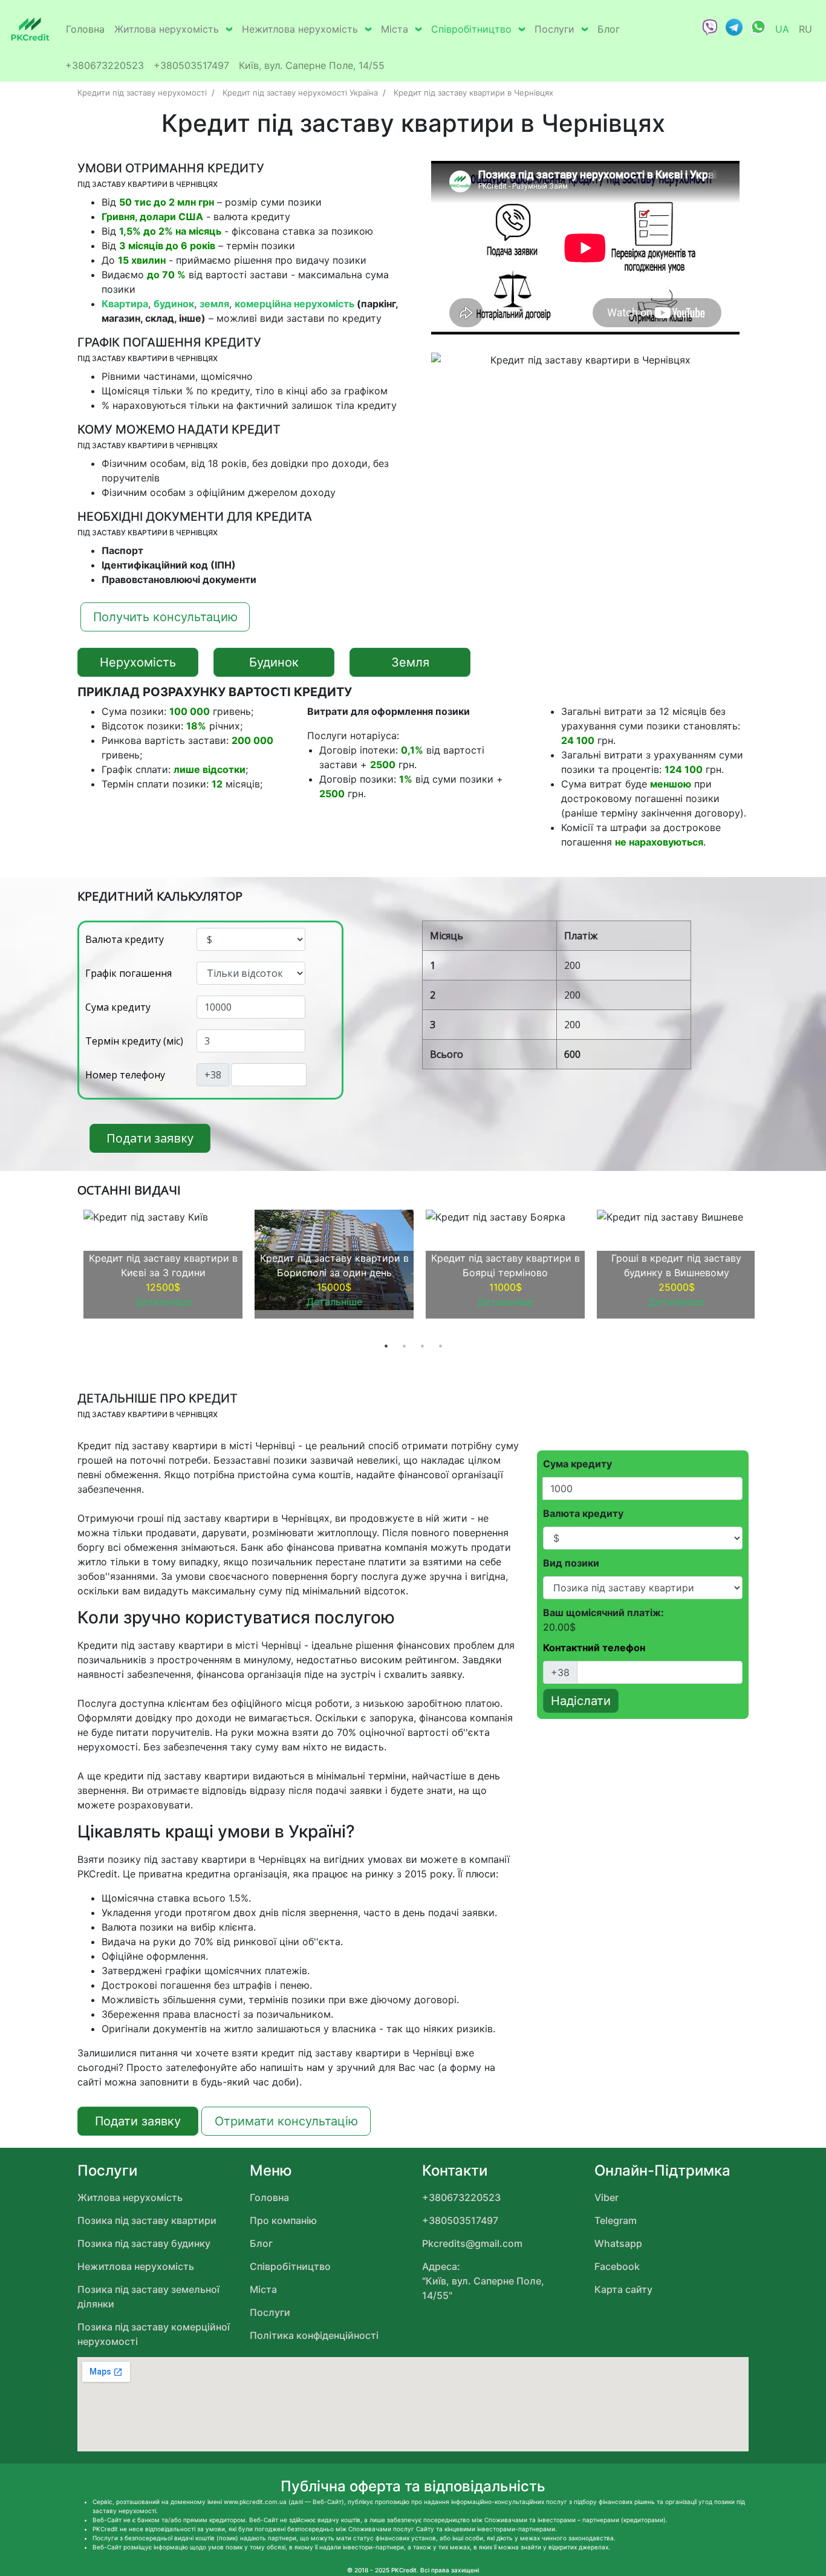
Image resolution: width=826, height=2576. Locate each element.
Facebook (617, 2266)
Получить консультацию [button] (165, 617)
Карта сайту (623, 2289)
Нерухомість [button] (138, 662)
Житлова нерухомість (167, 29)
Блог (609, 29)
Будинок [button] (274, 662)
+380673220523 (105, 65)
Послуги (554, 29)
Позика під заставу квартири (147, 2220)
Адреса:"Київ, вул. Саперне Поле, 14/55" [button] (483, 2281)
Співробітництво (471, 29)
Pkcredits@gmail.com (472, 2243)
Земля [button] (410, 662)
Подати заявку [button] (150, 1138)
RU (805, 29)
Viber (606, 2197)
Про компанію (283, 2220)
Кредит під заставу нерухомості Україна (300, 93)
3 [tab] (422, 1346)
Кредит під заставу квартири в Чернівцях (473, 93)
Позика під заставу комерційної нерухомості (154, 2334)
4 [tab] (440, 1346)
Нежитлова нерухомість (300, 29)
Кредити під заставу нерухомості (142, 93)
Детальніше (163, 1302)
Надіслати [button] (581, 1701)
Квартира (125, 304)
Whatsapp (618, 2243)
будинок (174, 304)
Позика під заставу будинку (144, 2243)
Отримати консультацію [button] (286, 2121)
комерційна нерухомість (294, 304)
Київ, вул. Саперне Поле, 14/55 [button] (312, 65)
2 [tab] (404, 1346)
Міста (395, 29)
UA (782, 29)
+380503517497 (191, 65)
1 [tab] (386, 1346)
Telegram (616, 2220)
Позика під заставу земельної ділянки (148, 2297)
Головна (85, 29)
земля (214, 304)
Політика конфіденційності (314, 2335)
